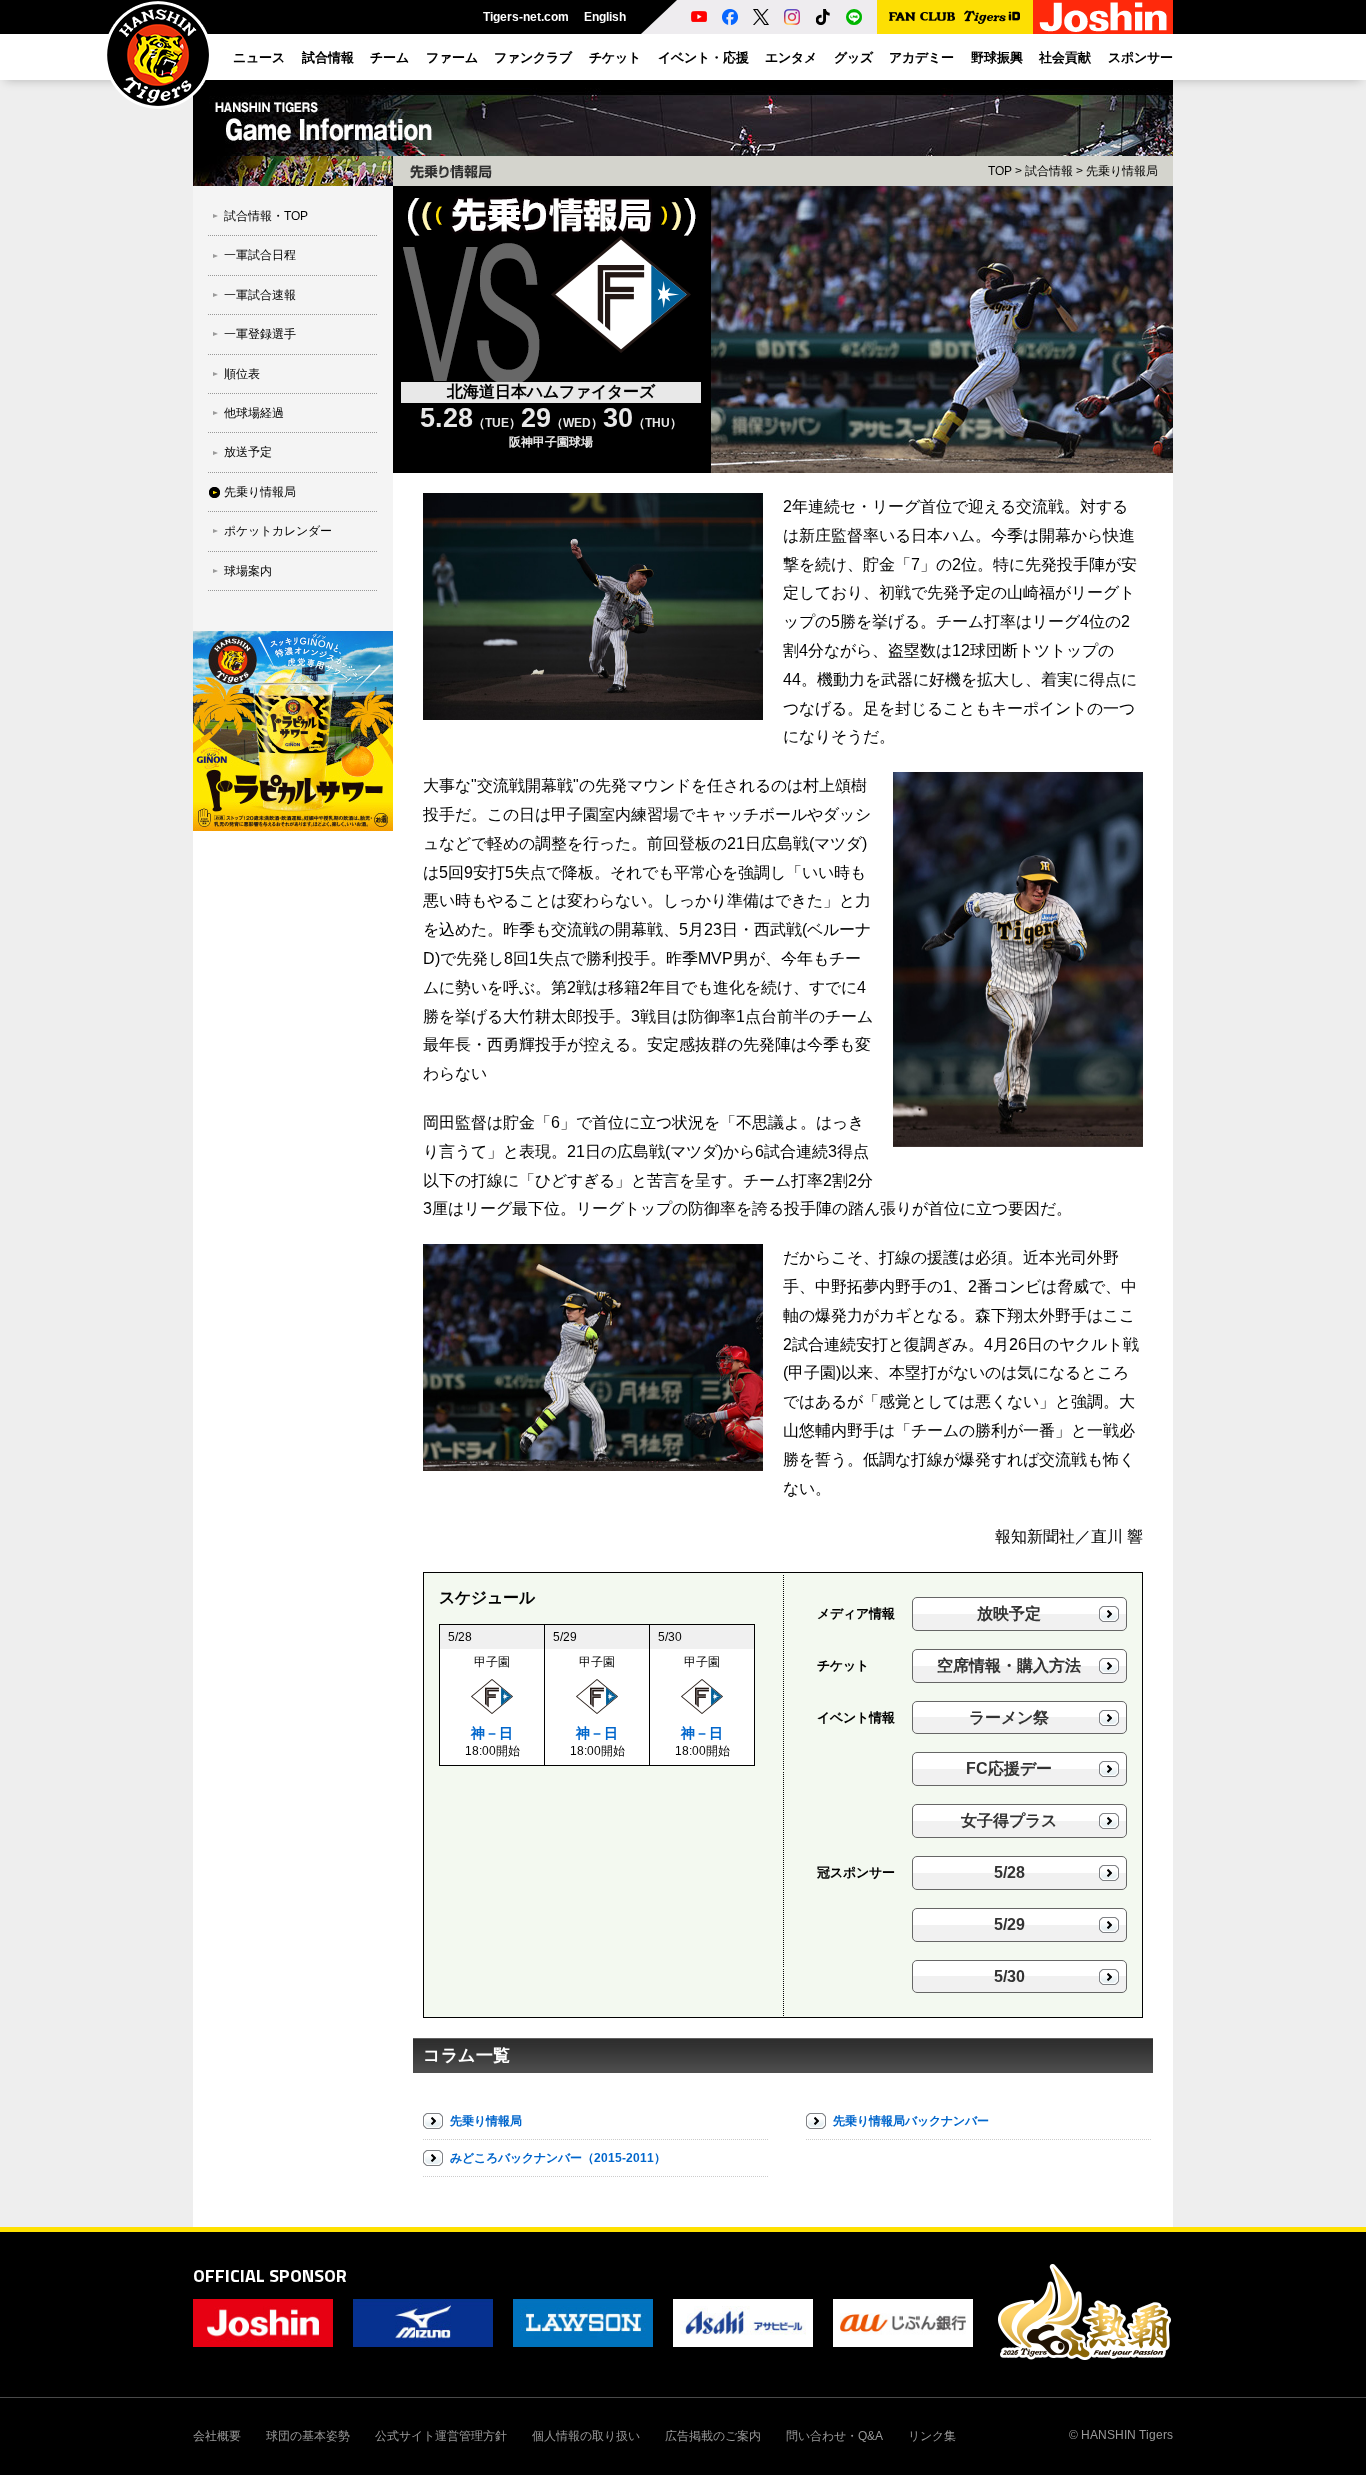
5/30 (1009, 1976)
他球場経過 (254, 413)
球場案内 (248, 571)
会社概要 (217, 2436)
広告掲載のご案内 (713, 2436)
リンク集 (932, 2436)
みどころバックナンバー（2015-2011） (558, 2158)
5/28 (1009, 1872)
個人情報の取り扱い (586, 2436)
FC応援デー (1009, 1768)
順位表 (242, 374)
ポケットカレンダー (278, 531)
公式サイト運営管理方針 (441, 2436)
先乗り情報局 (260, 492)
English (605, 17)
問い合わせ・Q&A (834, 2436)
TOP (1000, 171)
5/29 (1009, 1924)
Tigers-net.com (526, 17)
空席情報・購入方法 (1009, 1665)
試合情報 (1049, 171)
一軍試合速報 (260, 295)
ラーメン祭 (1009, 1717)
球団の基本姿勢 (308, 2436)
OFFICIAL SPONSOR (270, 2275)
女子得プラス (1009, 1820)
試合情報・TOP (266, 216)
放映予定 (1009, 1613)
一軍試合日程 (260, 255)
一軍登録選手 (260, 334)
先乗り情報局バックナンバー (911, 2121)
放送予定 (248, 452)
